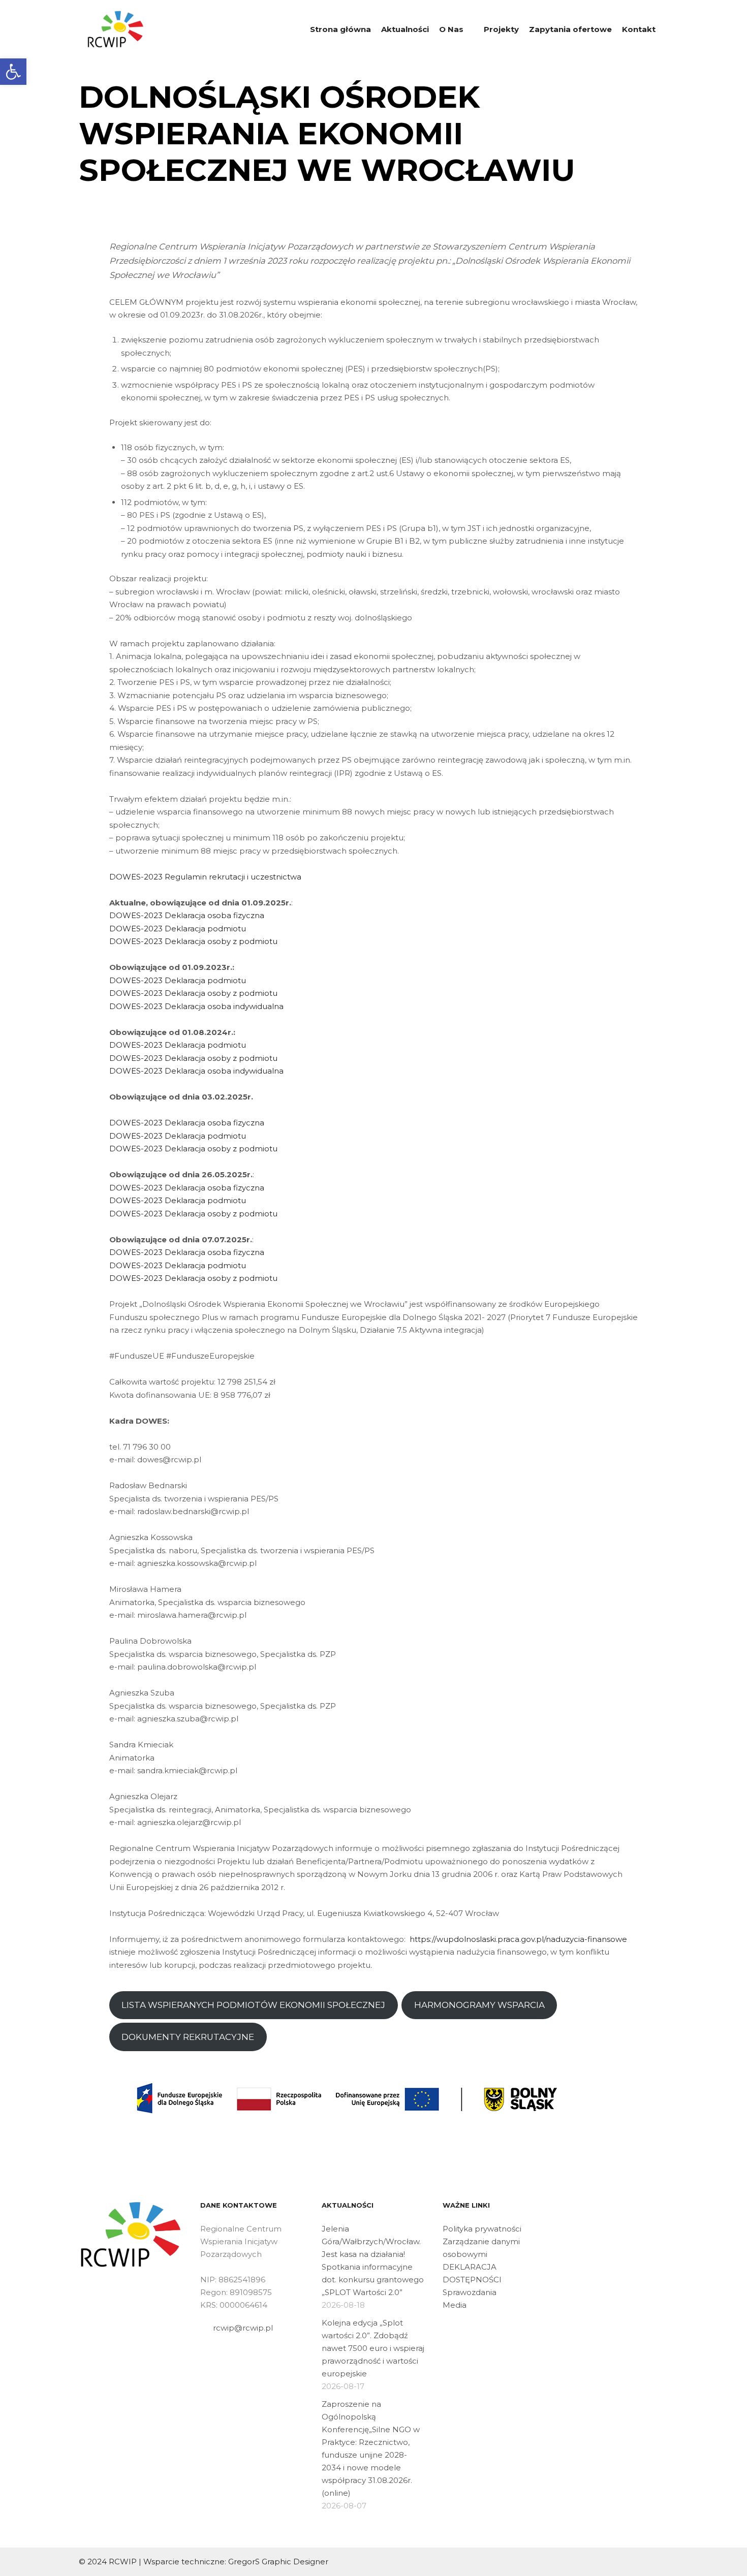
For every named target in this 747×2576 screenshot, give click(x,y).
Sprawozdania (470, 2292)
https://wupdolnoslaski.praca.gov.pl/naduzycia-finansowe (518, 1939)
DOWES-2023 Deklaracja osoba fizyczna (187, 915)
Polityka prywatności (482, 2229)
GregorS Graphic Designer (278, 2562)
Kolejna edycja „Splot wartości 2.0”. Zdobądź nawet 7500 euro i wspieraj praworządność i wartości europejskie (373, 2348)
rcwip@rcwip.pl (243, 2328)
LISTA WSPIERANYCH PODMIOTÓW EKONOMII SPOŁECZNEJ (253, 2005)
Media (455, 2305)
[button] (13, 72)
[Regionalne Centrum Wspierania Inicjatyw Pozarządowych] (116, 29)
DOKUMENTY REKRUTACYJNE (188, 2037)
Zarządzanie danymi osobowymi (481, 2248)
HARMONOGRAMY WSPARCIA (479, 2005)
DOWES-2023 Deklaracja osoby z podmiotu (193, 941)
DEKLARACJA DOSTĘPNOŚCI (472, 2273)
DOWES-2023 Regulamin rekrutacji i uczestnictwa (205, 877)
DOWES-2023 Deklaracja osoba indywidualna (196, 1006)
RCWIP (123, 2562)
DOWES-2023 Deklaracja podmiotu (178, 929)
